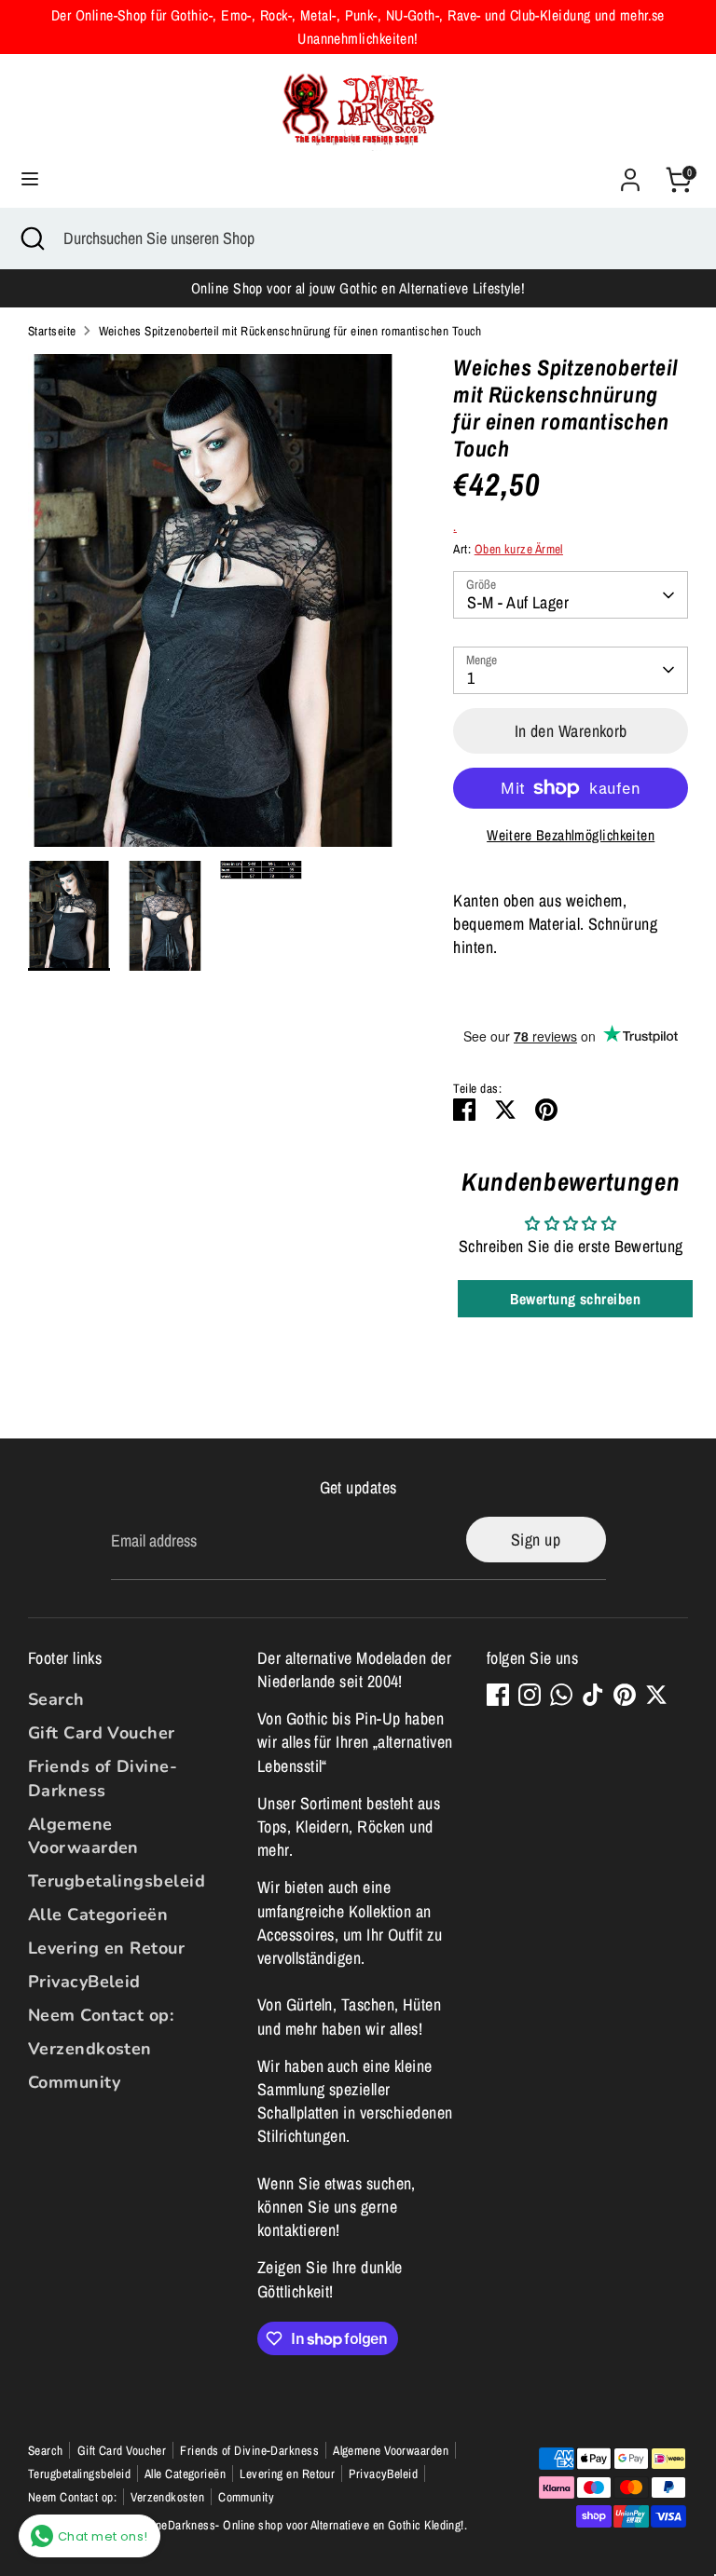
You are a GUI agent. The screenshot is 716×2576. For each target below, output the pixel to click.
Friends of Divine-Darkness (103, 1778)
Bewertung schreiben (575, 1299)
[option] (213, 607)
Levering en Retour (106, 1948)
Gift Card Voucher (102, 1733)
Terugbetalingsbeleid (117, 1881)
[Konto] (630, 173)
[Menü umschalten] (30, 179)
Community (74, 2082)
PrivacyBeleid (84, 1982)
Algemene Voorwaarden (83, 1836)
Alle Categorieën (98, 1915)
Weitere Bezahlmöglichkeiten (571, 835)
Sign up (536, 1540)
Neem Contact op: (101, 2015)
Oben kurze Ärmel (519, 549)
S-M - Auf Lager (518, 602)
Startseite (52, 331)
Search (56, 1699)
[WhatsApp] (561, 1695)
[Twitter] (656, 1695)
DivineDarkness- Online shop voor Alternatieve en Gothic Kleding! (300, 2525)
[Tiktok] (593, 1695)
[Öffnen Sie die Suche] (32, 238)
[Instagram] (530, 1695)
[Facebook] (498, 1695)
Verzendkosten (90, 2049)
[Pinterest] (625, 1695)
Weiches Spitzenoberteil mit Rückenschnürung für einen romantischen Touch (290, 331)
